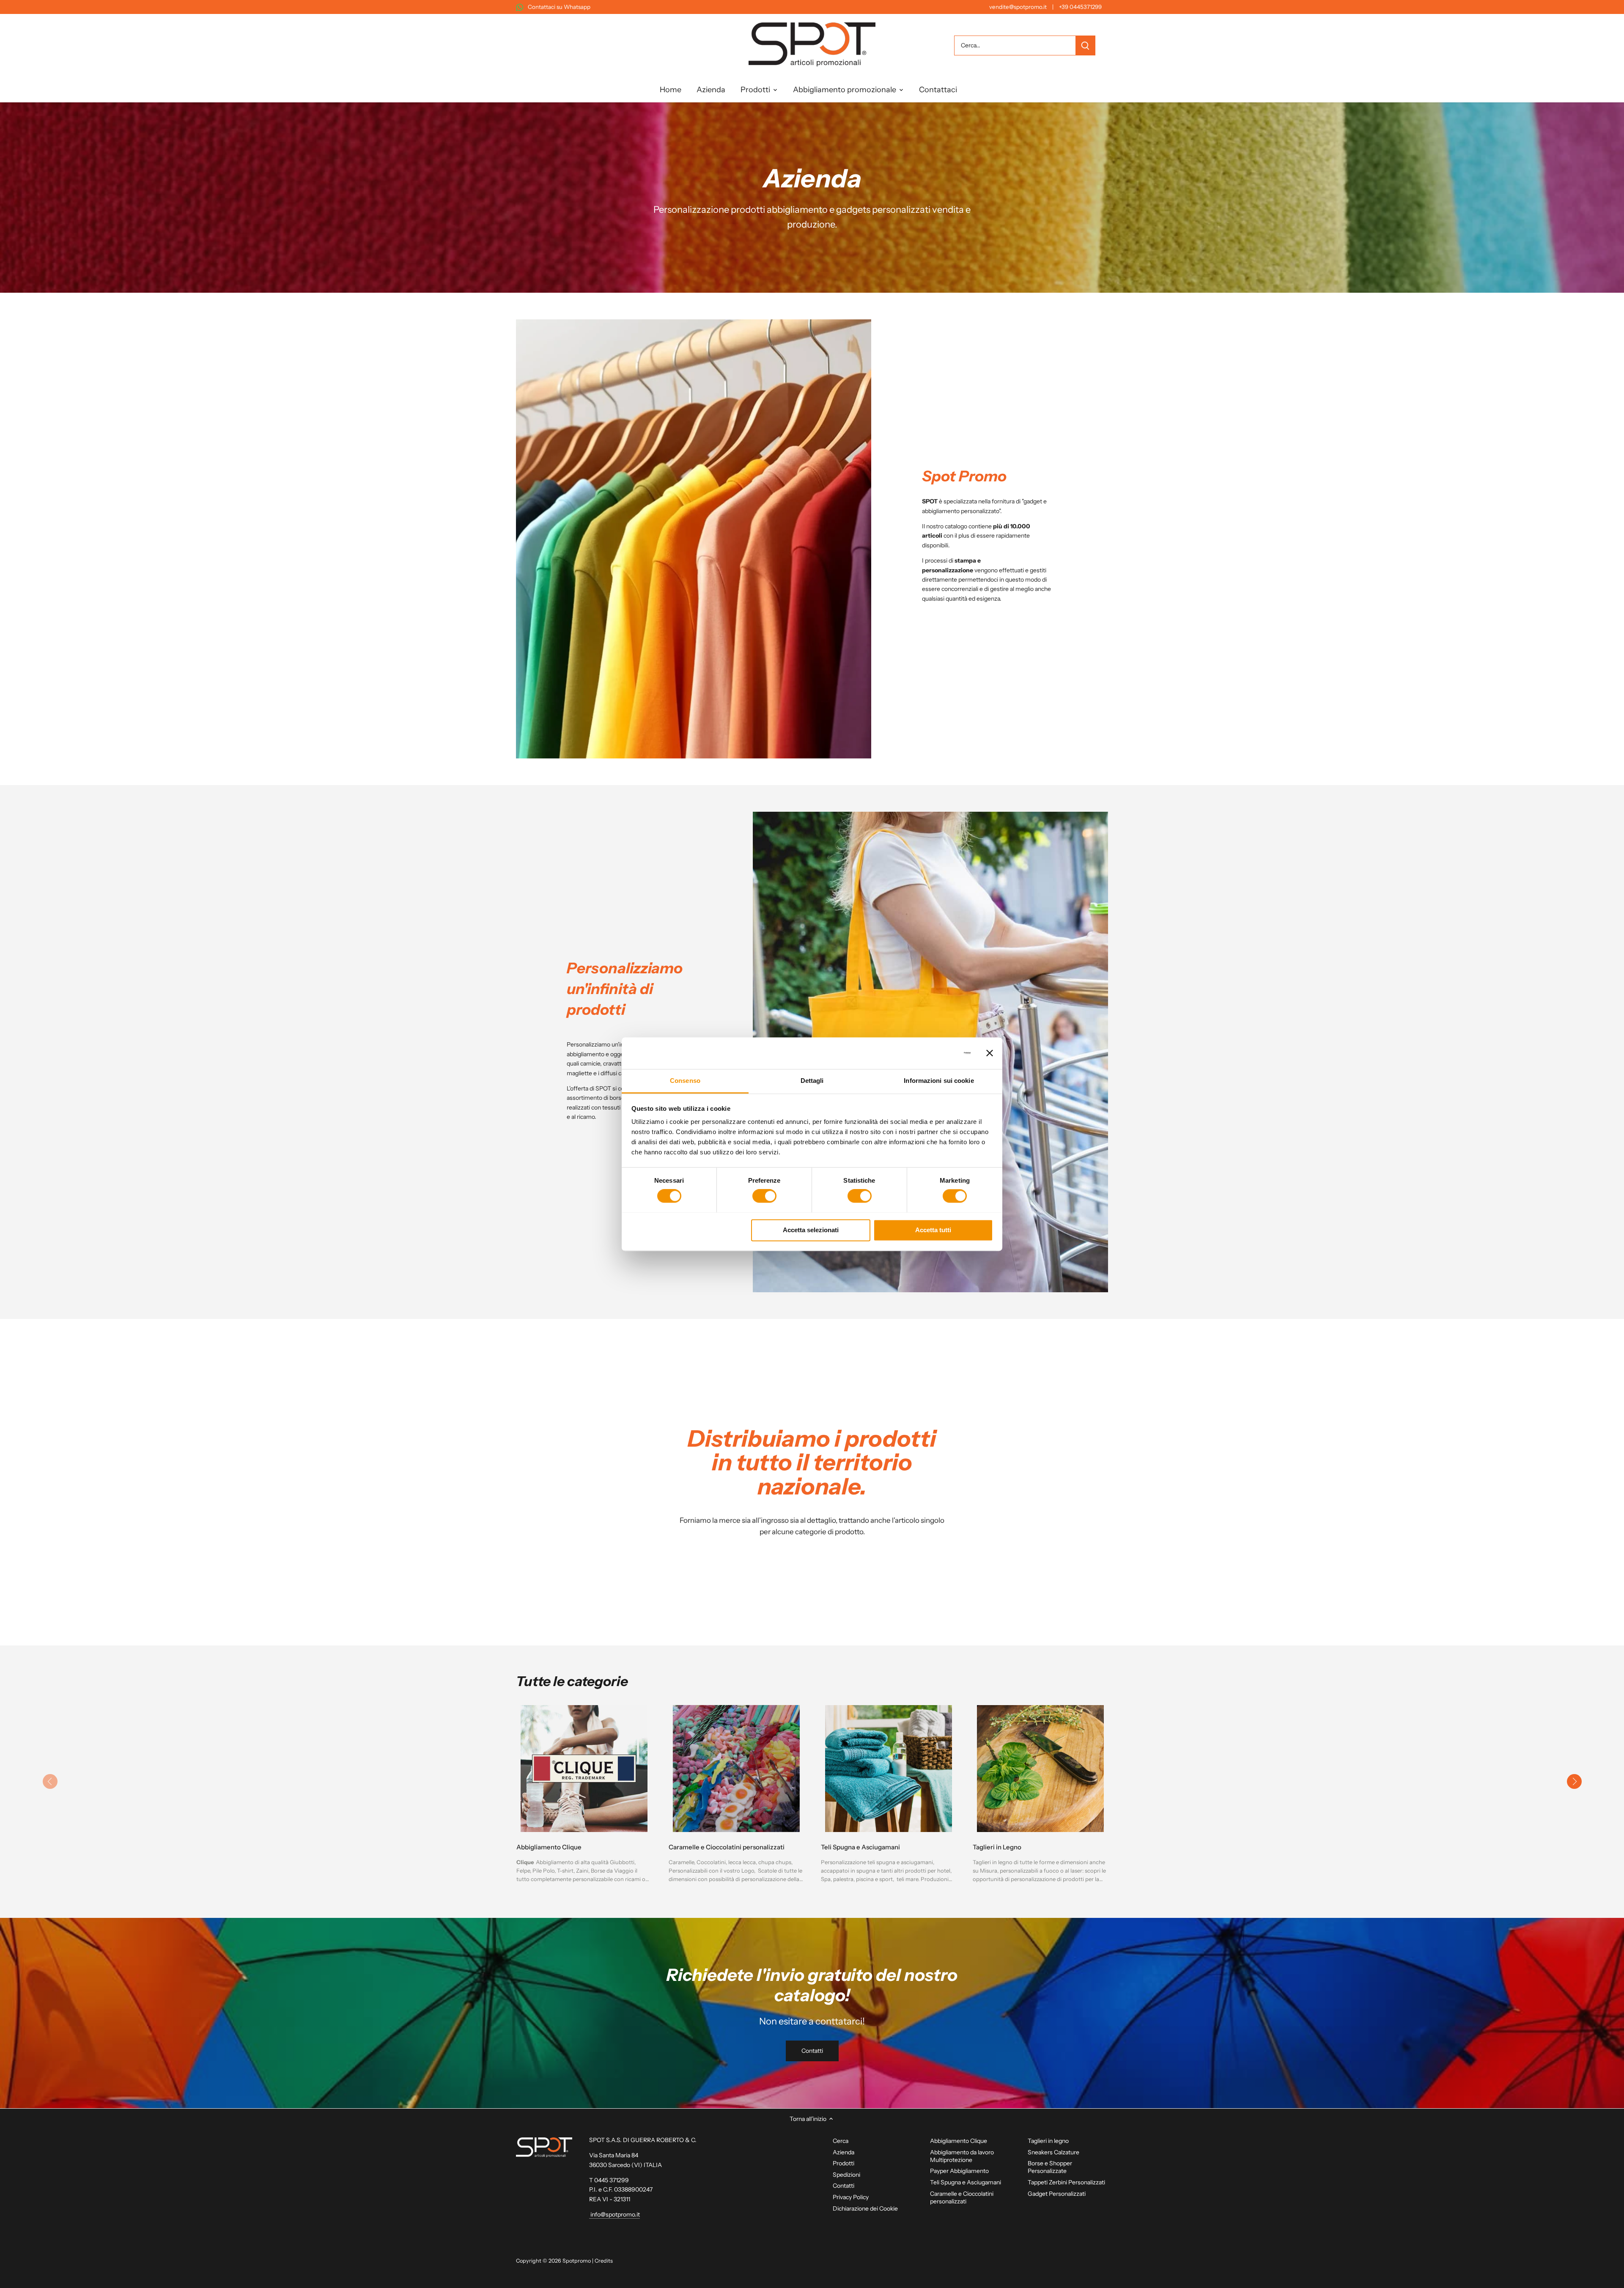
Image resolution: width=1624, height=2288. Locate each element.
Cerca (841, 2141)
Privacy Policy (851, 2197)
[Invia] (1085, 45)
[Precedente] (50, 1782)
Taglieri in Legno (997, 1847)
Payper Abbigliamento (959, 2171)
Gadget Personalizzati (1057, 2194)
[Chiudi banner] (990, 1053)
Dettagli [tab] (812, 1081)
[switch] (764, 1196)
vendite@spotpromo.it (1018, 7)
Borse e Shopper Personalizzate (1050, 2167)
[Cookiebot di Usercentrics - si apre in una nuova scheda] (934, 1053)
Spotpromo (577, 2261)
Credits (604, 2261)
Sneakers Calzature (1053, 2152)
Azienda (844, 2152)
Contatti (812, 2051)
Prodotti (844, 2163)
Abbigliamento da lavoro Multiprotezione (962, 2156)
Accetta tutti (933, 1230)
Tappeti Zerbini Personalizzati (1066, 2182)
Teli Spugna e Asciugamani (860, 1847)
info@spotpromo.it (614, 2214)
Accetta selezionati (811, 1230)
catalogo (956, 526)
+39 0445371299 (1080, 7)
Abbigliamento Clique (549, 1847)
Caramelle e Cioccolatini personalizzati (727, 1847)
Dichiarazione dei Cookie (865, 2208)
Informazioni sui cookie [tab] (939, 1081)
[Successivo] (1574, 1782)
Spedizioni (846, 2175)
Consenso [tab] (685, 1081)
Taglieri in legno (1048, 2141)
